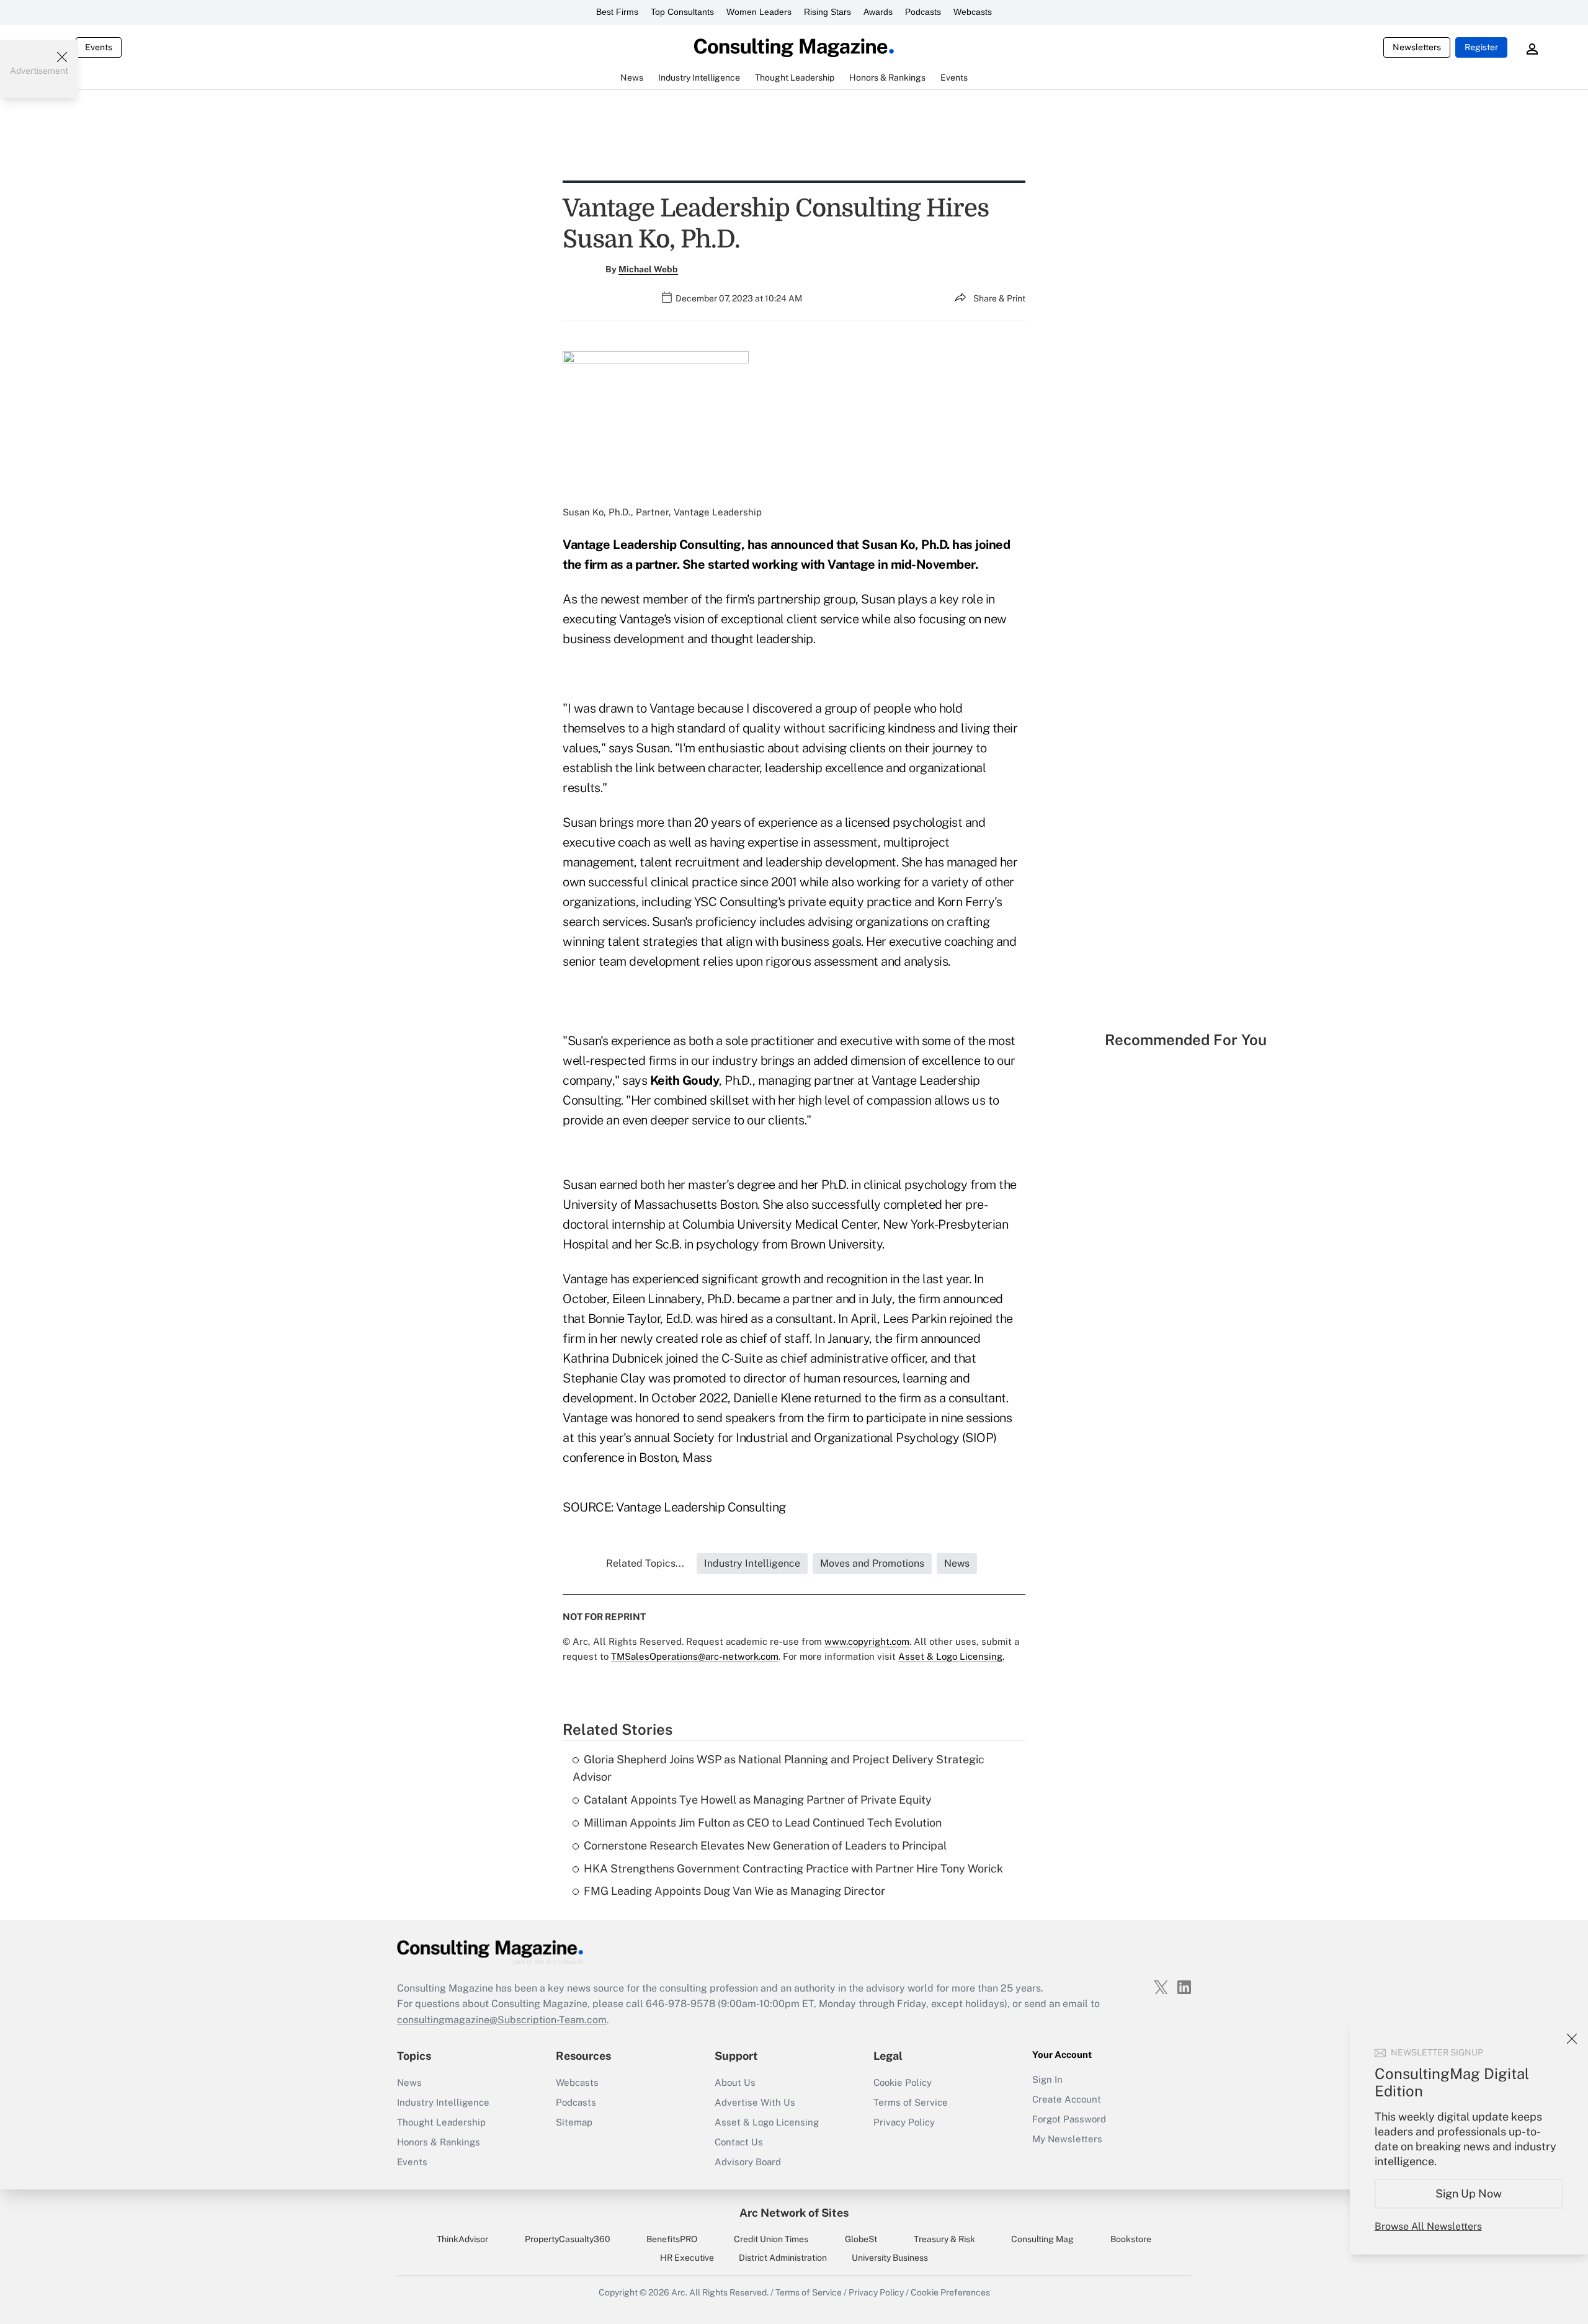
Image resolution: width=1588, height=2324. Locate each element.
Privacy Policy (904, 2122)
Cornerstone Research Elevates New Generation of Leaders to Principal (765, 1845)
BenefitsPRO (672, 2239)
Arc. (679, 2292)
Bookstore (1131, 2239)
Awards (878, 12)
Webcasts (973, 12)
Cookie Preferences (950, 2292)
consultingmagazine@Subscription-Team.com (502, 2020)
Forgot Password (1069, 2119)
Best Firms (617, 12)
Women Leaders (759, 12)
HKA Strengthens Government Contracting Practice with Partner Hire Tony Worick (793, 1868)
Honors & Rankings (439, 2142)
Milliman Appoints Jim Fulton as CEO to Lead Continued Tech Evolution (763, 1823)
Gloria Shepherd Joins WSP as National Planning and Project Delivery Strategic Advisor (778, 1768)
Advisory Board (748, 2162)
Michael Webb (648, 269)
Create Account (1067, 2099)
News (409, 2082)
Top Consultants (682, 12)
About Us (735, 2082)
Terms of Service (911, 2102)
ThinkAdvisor (462, 2239)
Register (1481, 47)
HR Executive (687, 2258)
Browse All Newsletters (1428, 2226)
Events (99, 47)
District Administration (783, 2258)
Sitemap (574, 2122)
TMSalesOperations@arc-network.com (695, 1656)
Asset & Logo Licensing (767, 2122)
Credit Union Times (771, 2239)
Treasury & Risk (944, 2239)
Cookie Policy (903, 2082)
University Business (890, 2258)
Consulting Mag (1042, 2239)
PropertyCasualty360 (568, 2239)
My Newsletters (1067, 2139)
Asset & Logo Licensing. (951, 1656)
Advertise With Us (755, 2102)
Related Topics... (645, 1563)
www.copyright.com (867, 1641)
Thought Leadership (441, 2122)
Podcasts (923, 12)
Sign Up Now (1469, 2193)
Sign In (1047, 2079)
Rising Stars (827, 12)
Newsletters (1417, 47)
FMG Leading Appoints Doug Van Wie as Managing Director (734, 1891)
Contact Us (739, 2142)
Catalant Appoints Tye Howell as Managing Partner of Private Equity (758, 1800)
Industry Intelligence (443, 2102)
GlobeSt (861, 2239)
